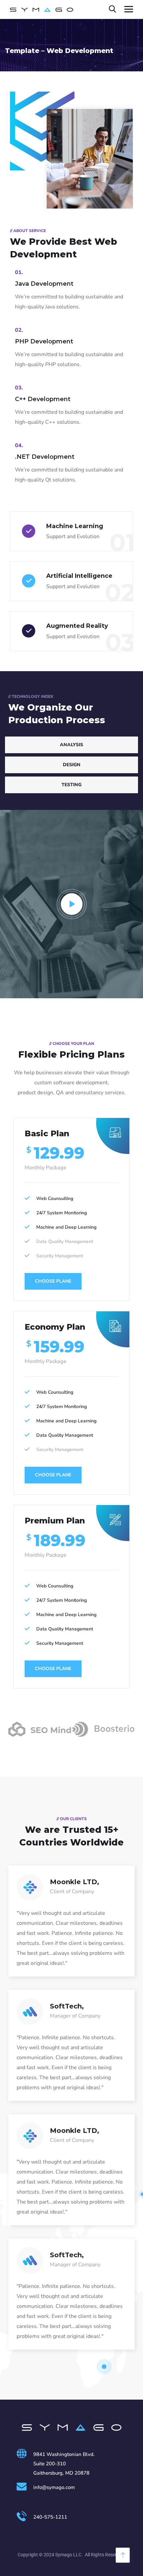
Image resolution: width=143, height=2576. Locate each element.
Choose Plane (53, 1281)
